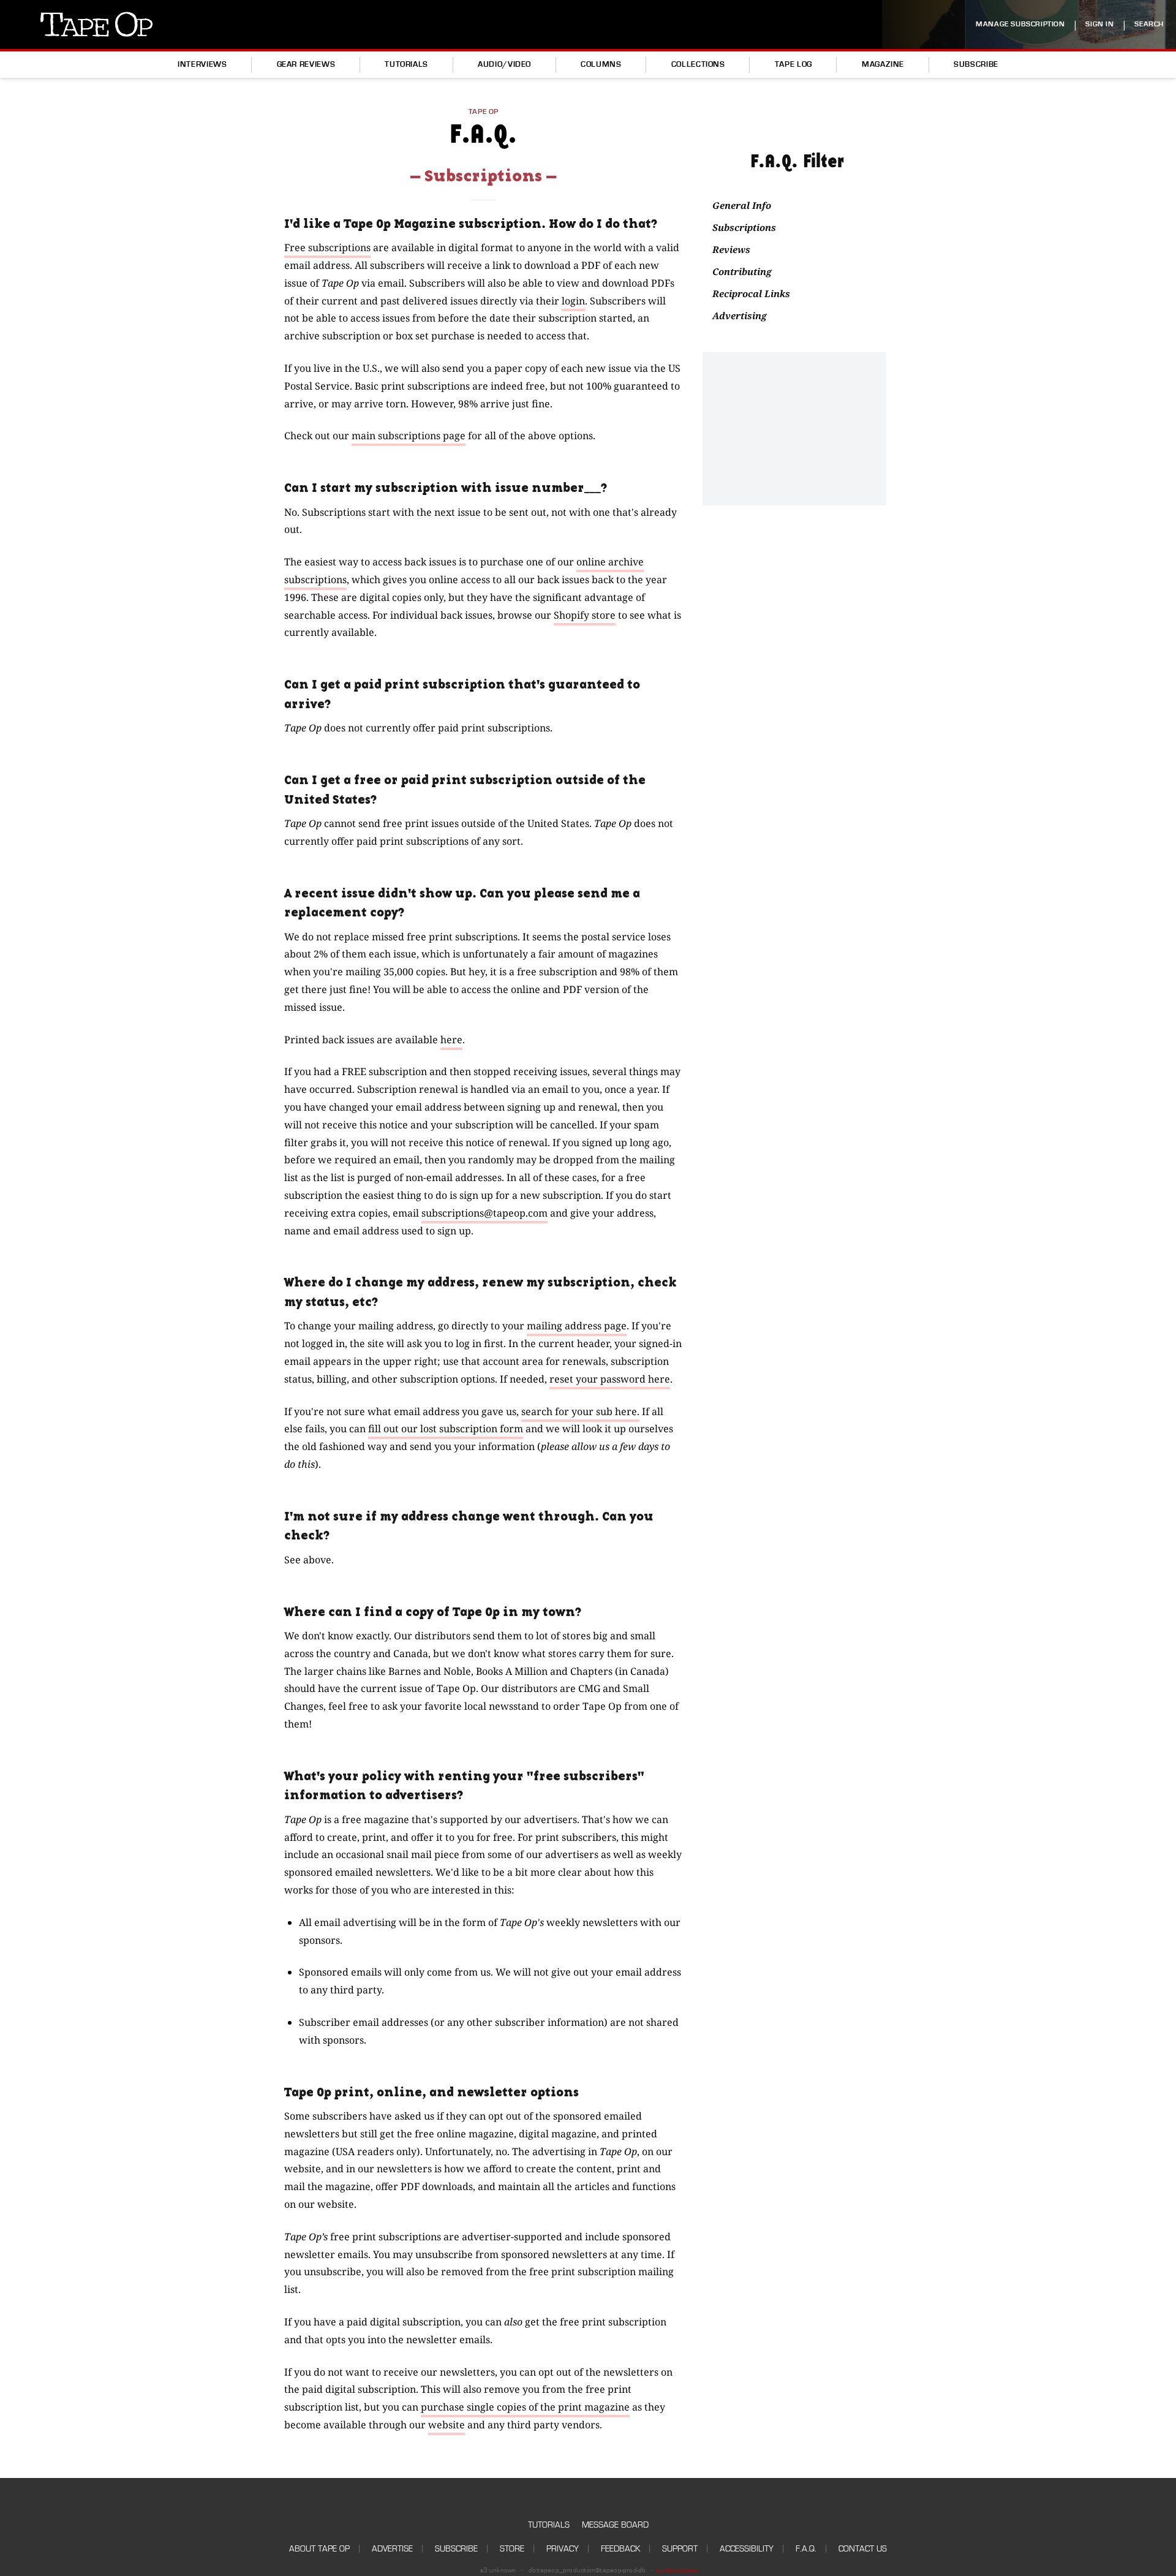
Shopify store (585, 615)
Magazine (883, 64)
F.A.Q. (806, 2549)
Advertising (740, 315)
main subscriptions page (409, 436)
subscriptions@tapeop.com (484, 1213)
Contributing (742, 271)
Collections (698, 64)
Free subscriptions (327, 247)
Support (680, 2549)
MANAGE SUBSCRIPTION (1020, 24)
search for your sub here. (580, 1411)
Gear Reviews (306, 64)
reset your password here (610, 1379)
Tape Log (793, 64)
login (573, 301)
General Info (742, 205)
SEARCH (1149, 24)
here (451, 1040)
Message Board (615, 2525)
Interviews (202, 64)
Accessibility (747, 2549)
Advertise (392, 2549)
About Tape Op (319, 2549)
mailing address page (577, 1326)
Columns (601, 64)
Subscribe (976, 64)
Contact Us (863, 2549)
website (447, 2425)
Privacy (563, 2549)
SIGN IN (1099, 24)
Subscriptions (744, 227)
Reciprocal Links (751, 293)
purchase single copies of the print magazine (525, 2407)
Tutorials (406, 64)
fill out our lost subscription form (446, 1429)
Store (512, 2549)
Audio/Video (504, 64)
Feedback (620, 2549)
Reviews (731, 249)
